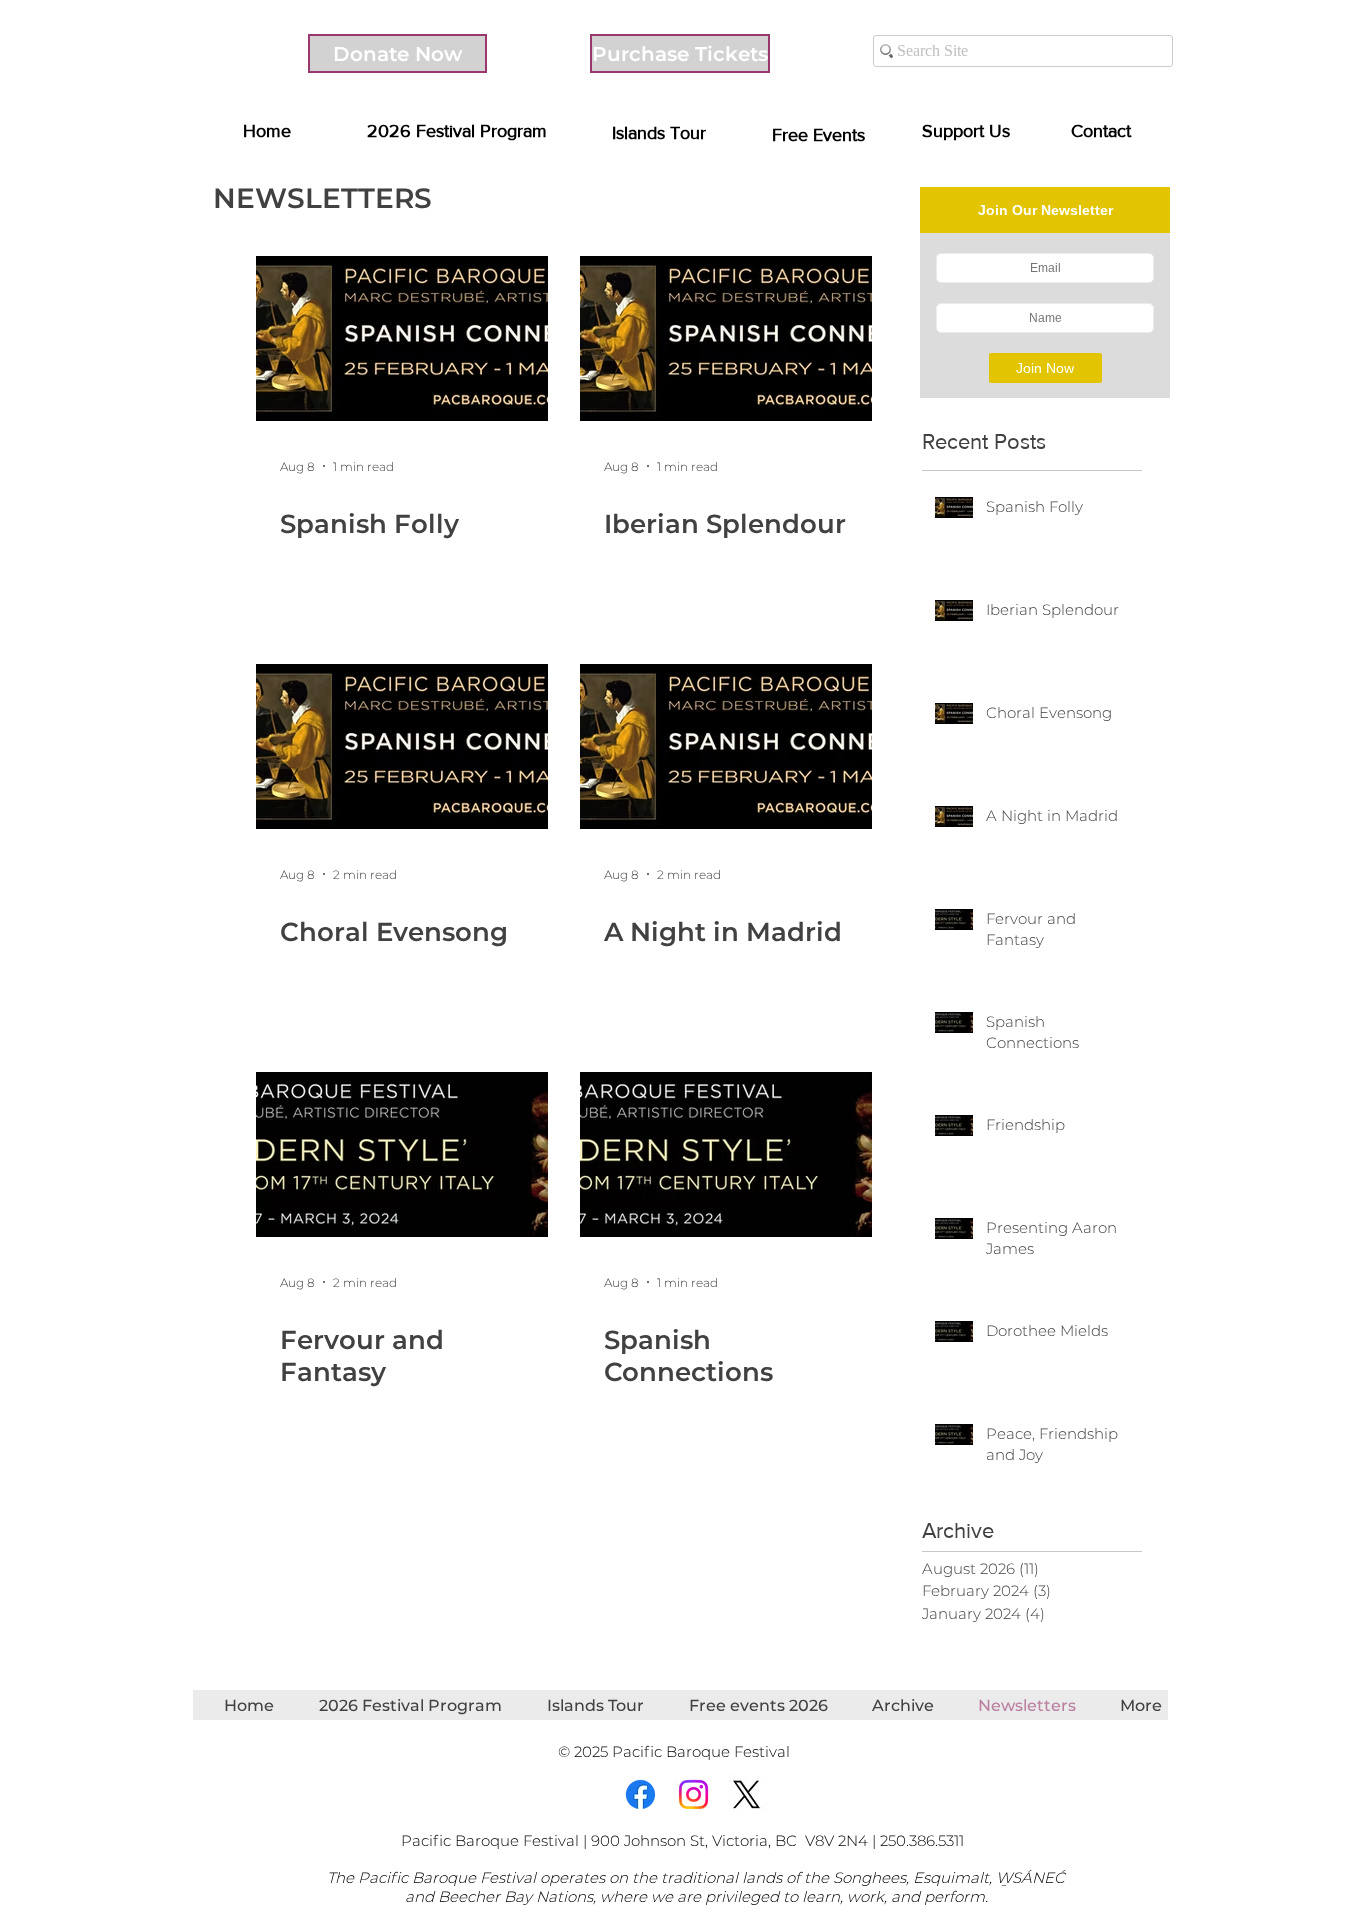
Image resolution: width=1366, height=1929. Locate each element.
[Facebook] (640, 1794)
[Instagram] (693, 1794)
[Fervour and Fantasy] (402, 1154)
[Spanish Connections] (726, 1154)
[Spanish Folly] (402, 338)
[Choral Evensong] (402, 746)
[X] (746, 1794)
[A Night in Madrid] (726, 746)
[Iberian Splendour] (726, 338)
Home (267, 131)
